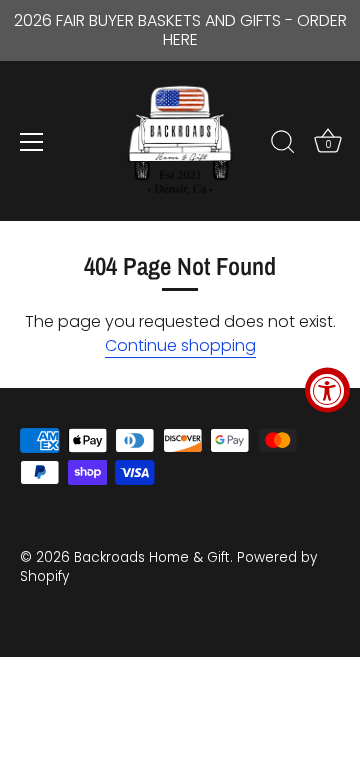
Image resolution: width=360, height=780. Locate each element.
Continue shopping (180, 345)
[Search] (283, 145)
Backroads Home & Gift (152, 557)
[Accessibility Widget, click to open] (327, 390)
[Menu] (32, 142)
